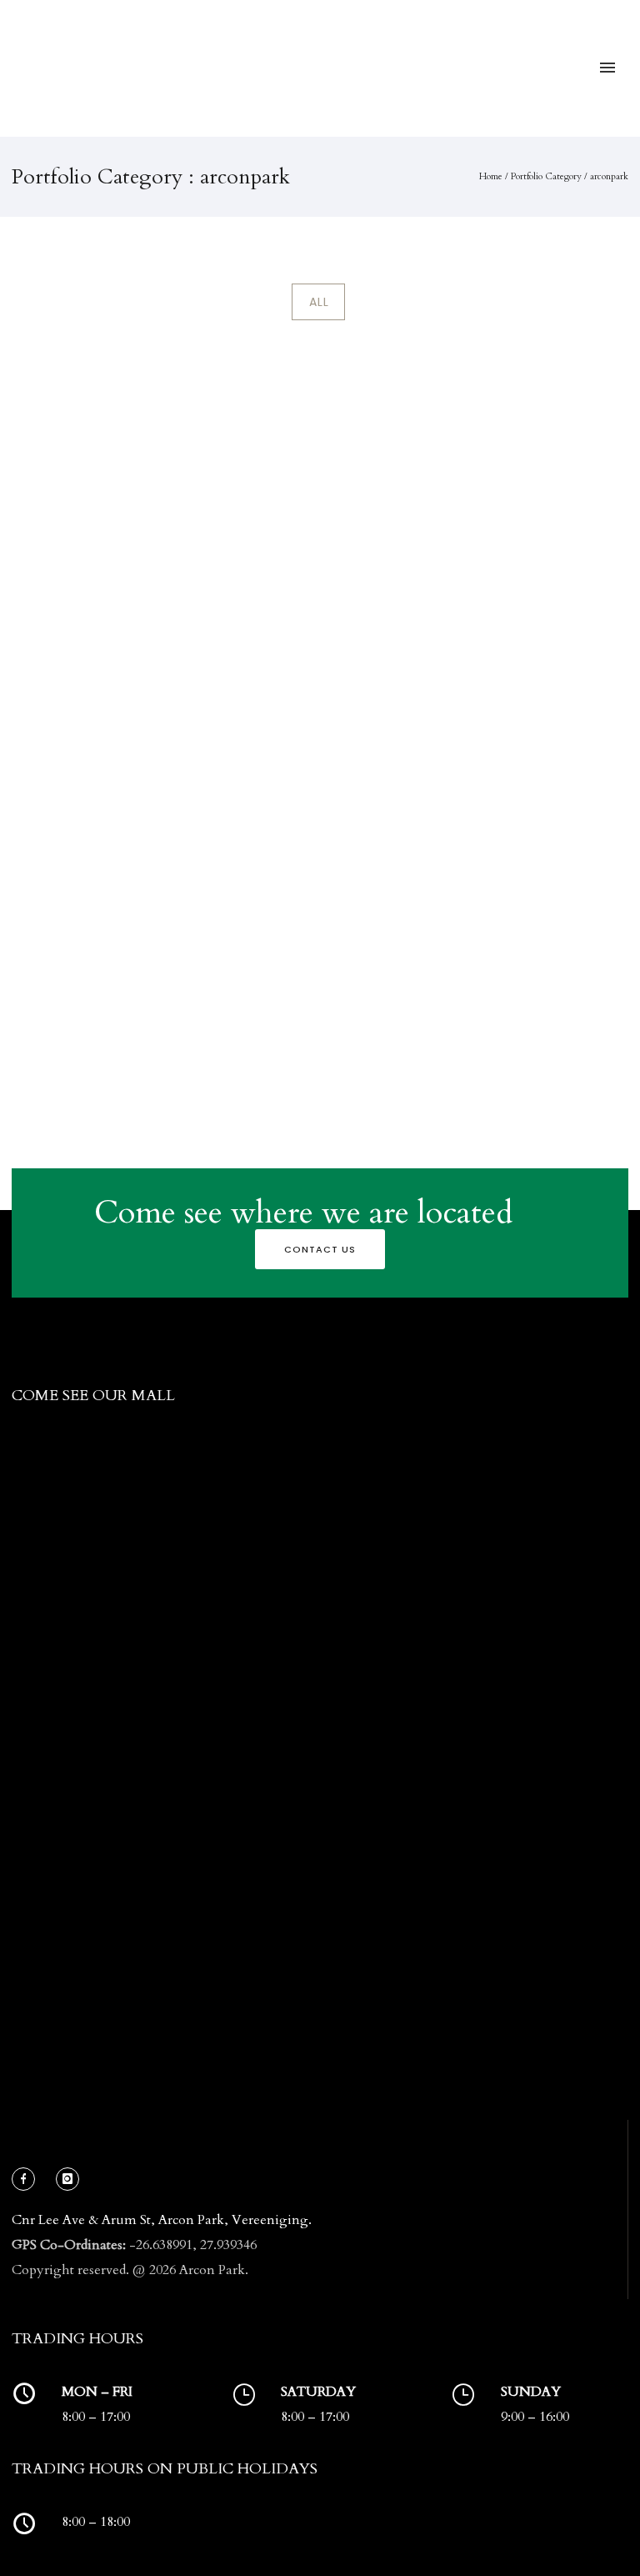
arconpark (609, 176)
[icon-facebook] (27, 2179)
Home (491, 176)
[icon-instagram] (67, 2179)
